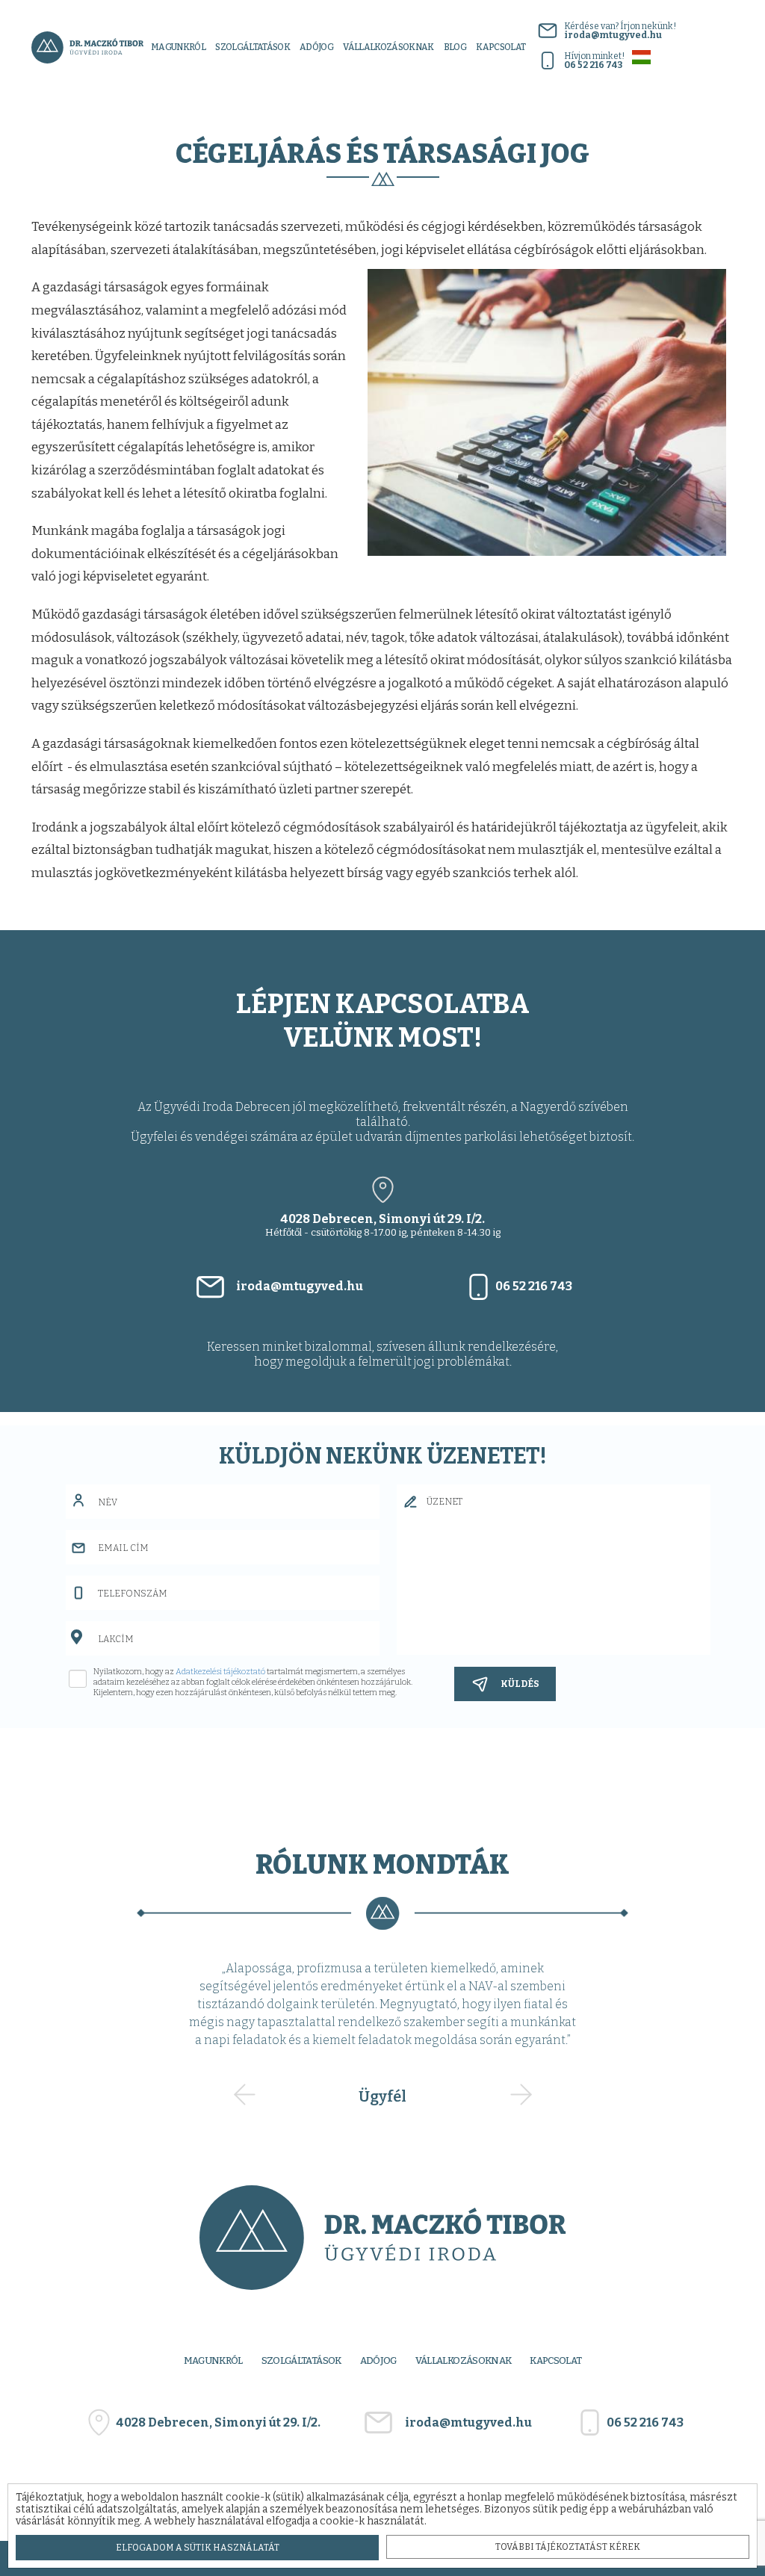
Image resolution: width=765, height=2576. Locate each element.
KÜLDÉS (520, 1684)
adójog (316, 47)
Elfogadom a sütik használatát (198, 2548)
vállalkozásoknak (464, 2360)
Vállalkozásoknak (388, 47)
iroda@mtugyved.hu (300, 1286)
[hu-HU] (641, 56)
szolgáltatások (253, 47)
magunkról (178, 47)
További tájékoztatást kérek (568, 2547)
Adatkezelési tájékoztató (220, 1672)
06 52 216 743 (534, 1286)
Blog (455, 47)
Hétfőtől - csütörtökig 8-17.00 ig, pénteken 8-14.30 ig (383, 1225)
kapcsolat (501, 47)
